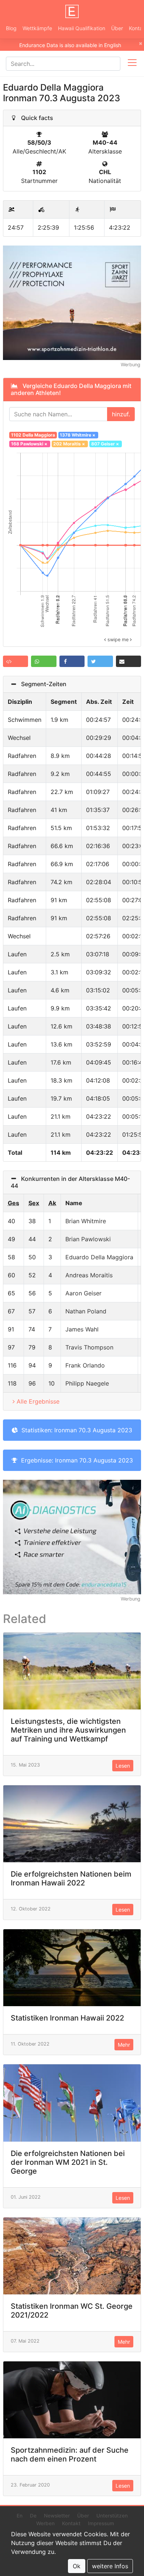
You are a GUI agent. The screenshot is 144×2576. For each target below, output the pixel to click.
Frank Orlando (85, 1365)
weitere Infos (110, 2566)
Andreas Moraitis (89, 1275)
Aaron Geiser (83, 1293)
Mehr (124, 2045)
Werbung (131, 365)
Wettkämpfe (37, 28)
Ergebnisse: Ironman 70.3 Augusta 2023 (75, 1460)
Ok (77, 2566)
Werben (45, 2523)
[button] (16, 661)
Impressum (101, 2523)
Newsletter (57, 2516)
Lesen (123, 1766)
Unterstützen (112, 2516)
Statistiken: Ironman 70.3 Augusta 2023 (75, 1430)
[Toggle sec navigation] (132, 64)
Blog (11, 28)
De (33, 2516)
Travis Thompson (89, 1347)
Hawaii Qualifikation (82, 28)
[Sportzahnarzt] (72, 302)
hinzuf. (121, 414)
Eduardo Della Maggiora (99, 1257)
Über (117, 28)
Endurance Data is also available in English (70, 45)
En (20, 2516)
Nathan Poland (86, 1311)
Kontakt (71, 2523)
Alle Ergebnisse (38, 1401)
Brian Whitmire (86, 1221)
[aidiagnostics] (72, 1536)
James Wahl (82, 1329)
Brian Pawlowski (88, 1239)
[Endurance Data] (72, 11)
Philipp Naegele (87, 1383)
